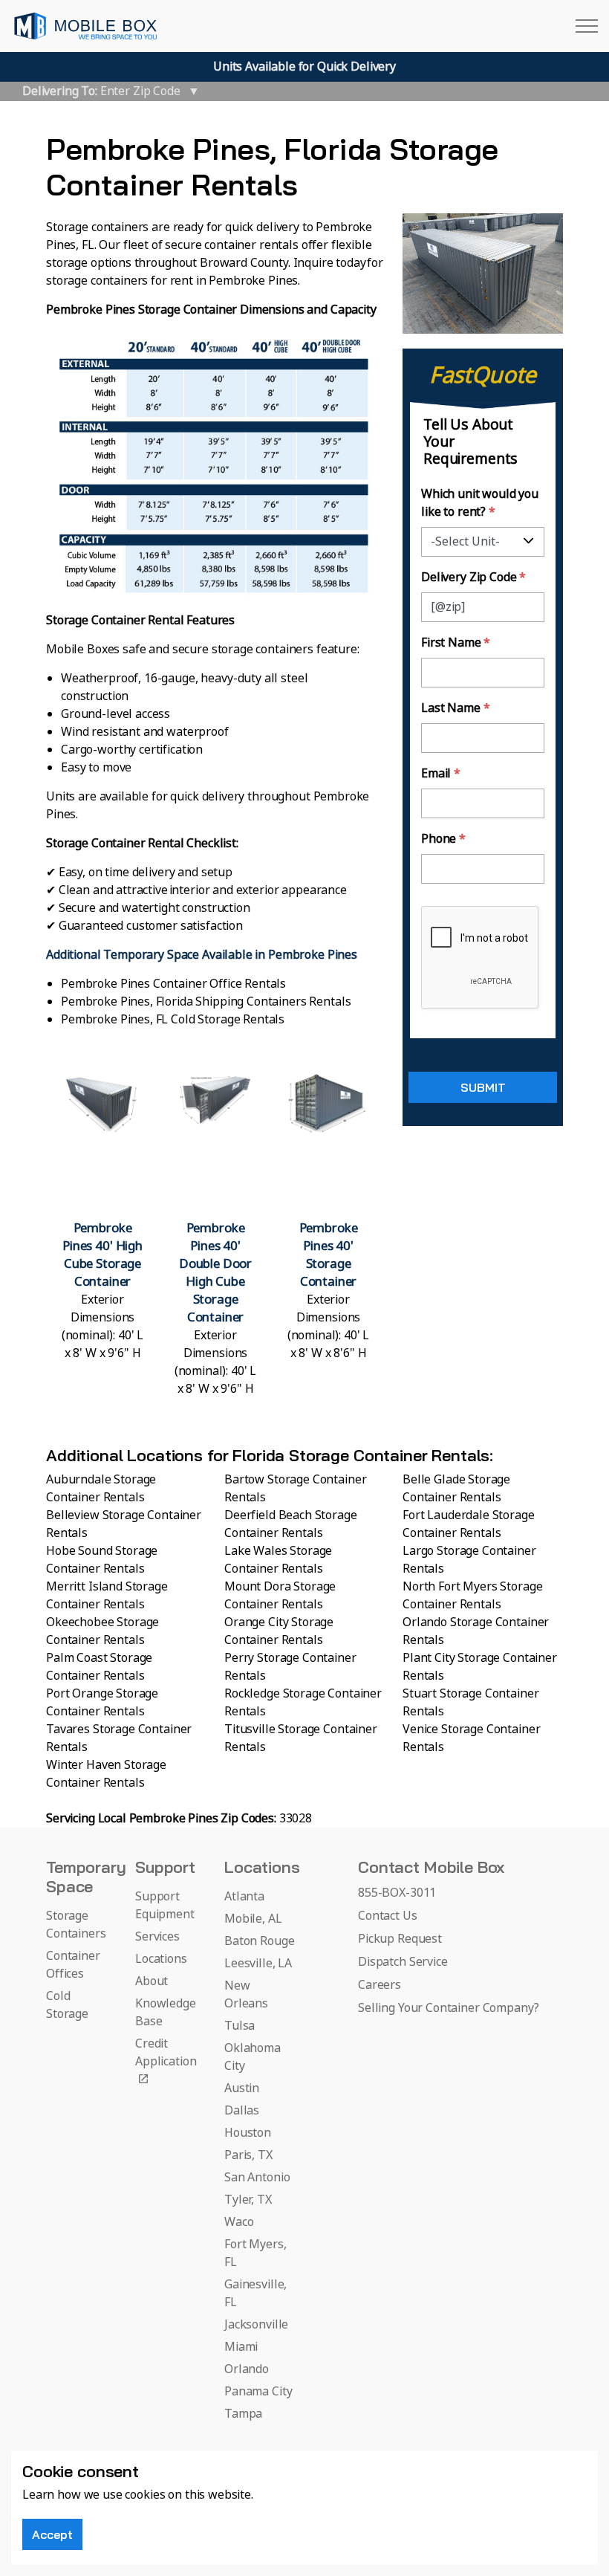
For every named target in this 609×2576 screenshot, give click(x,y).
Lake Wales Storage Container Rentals (278, 1560)
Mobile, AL (253, 1919)
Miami (241, 2347)
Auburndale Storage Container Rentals (101, 1489)
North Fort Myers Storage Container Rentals (472, 1596)
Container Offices (73, 1965)
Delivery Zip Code (473, 577)
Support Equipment (165, 1906)
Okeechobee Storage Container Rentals (102, 1631)
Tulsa (240, 2026)
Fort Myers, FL (255, 2253)
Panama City (258, 2392)
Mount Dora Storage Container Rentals (280, 1596)
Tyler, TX (248, 2200)
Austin (242, 2088)
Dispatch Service (403, 1962)
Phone (443, 839)
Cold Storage (67, 2005)
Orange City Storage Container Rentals (279, 1631)
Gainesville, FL (255, 2294)
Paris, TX (248, 2155)
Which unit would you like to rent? (480, 503)
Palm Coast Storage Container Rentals (99, 1667)
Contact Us (388, 1916)
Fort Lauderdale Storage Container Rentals (469, 1524)
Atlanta (244, 1897)
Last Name (455, 708)
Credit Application (166, 2053)
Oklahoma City (253, 2057)
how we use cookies (111, 2495)
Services (157, 1937)
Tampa (243, 2414)
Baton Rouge (259, 1941)
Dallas (242, 2111)
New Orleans (246, 1995)
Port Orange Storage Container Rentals (102, 1703)
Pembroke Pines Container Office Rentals (173, 984)
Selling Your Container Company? (448, 2008)
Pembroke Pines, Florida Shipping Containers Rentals (206, 1002)
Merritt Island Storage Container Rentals (107, 1596)
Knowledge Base (166, 2013)
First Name (456, 643)
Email (441, 774)
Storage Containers (76, 1925)
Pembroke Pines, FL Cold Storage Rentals (173, 1020)
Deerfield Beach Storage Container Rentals (291, 1524)
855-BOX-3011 (397, 1893)
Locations (161, 1959)
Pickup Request (400, 1939)
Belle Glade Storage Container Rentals (456, 1489)
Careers (380, 1985)
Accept (52, 2534)
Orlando (247, 2369)
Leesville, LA (258, 1964)
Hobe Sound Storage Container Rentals (102, 1560)
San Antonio (257, 2178)
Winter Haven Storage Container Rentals (106, 1774)
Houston (248, 2133)
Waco (239, 2222)
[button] (102, 1235)
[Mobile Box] (85, 26)
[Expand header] (587, 26)
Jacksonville (256, 2325)
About (152, 1981)
